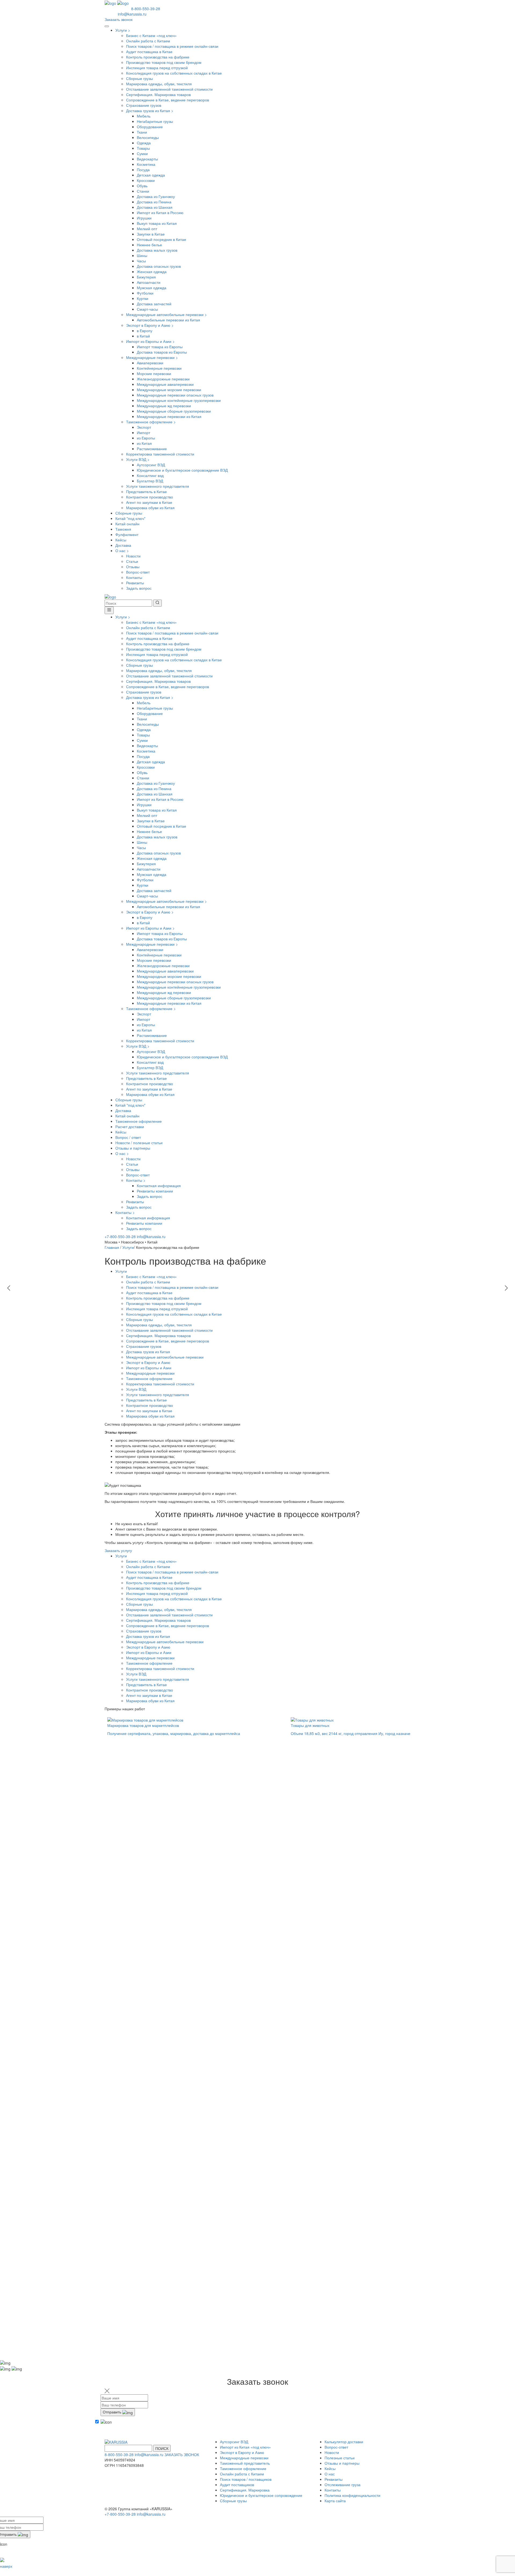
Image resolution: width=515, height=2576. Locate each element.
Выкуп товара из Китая (157, 223)
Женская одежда (152, 271)
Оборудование (150, 127)
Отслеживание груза (343, 2485)
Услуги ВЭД (138, 459)
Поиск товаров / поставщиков (246, 2479)
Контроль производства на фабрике (158, 57)
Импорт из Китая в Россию (160, 212)
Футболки (145, 293)
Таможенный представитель (245, 2463)
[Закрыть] (109, 610)
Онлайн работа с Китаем (148, 41)
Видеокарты (147, 159)
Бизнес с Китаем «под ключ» (151, 35)
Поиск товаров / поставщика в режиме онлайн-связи (172, 46)
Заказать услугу (118, 1550)
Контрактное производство (150, 497)
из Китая (144, 443)
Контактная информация (159, 1186)
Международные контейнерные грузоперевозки (179, 400)
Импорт (144, 432)
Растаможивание (152, 449)
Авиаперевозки (150, 363)
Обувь (142, 186)
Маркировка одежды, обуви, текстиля (159, 84)
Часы (141, 261)
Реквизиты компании (155, 1191)
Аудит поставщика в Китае (149, 52)
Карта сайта (335, 2501)
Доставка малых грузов (157, 250)
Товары (143, 148)
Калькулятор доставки (344, 2442)
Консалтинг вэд (150, 475)
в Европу (145, 331)
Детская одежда (151, 175)
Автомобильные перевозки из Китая (168, 320)
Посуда (143, 170)
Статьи (132, 561)
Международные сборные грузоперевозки (174, 411)
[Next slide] (506, 1288)
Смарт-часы (147, 309)
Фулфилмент (127, 534)
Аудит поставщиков (237, 2485)
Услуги (123, 30)
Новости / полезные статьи (139, 1143)
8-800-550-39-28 (146, 9)
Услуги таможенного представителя (158, 486)
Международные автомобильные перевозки (166, 314)
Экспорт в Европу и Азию (150, 325)
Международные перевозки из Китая (169, 416)
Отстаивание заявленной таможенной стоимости (169, 89)
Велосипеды (148, 137)
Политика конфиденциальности (352, 2495)
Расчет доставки (130, 1126)
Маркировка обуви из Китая (150, 508)
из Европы (146, 438)
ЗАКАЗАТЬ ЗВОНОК (182, 2454)
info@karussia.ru (132, 14)
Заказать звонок (119, 19)
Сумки (142, 153)
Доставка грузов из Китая (150, 111)
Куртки (143, 298)
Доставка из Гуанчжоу (156, 196)
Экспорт (144, 427)
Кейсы (121, 540)
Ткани (142, 132)
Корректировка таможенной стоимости (160, 454)
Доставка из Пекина (154, 202)
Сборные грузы (139, 78)
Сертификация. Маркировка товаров (158, 94)
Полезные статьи (340, 2458)
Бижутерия (146, 277)
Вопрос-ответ (138, 572)
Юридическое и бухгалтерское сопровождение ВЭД (182, 470)
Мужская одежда (152, 288)
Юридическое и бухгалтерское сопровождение (261, 2495)
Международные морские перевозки (169, 390)
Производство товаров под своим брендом (164, 62)
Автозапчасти (149, 282)
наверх (6, 2566)
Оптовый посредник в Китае (161, 239)
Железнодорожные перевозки (163, 379)
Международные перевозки (152, 357)
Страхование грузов (144, 105)
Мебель (144, 116)
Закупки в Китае (151, 234)
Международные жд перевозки (164, 406)
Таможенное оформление (151, 422)
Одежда (144, 143)
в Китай (143, 336)
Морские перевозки (154, 373)
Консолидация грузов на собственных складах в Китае (174, 73)
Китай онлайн (127, 524)
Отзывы (133, 567)
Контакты (134, 577)
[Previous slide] (9, 1288)
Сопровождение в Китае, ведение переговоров (168, 100)
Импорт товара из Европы (160, 347)
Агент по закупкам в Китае (149, 502)
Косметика (146, 164)
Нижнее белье (149, 245)
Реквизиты (135, 583)
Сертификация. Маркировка (245, 2490)
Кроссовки (146, 180)
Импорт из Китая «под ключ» (245, 2447)
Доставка (123, 545)
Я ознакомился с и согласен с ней (136, 2433)
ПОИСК (162, 2448)
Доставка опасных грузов (159, 266)
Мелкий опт (147, 229)
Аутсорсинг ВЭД (151, 465)
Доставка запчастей (154, 304)
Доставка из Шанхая (155, 207)
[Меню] (107, 26)
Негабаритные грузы (155, 121)
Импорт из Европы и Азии (150, 341)
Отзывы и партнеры (133, 1148)
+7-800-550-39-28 (121, 1236)
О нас (122, 551)
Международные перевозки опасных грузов (175, 395)
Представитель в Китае (146, 491)
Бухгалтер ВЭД (150, 481)
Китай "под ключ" (130, 518)
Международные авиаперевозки (165, 384)
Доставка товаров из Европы (162, 352)
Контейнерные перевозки (159, 368)
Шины (142, 255)
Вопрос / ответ (128, 1137)
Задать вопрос (139, 588)
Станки (143, 191)
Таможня (123, 529)
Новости (133, 556)
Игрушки (144, 218)
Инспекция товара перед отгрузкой (157, 68)
